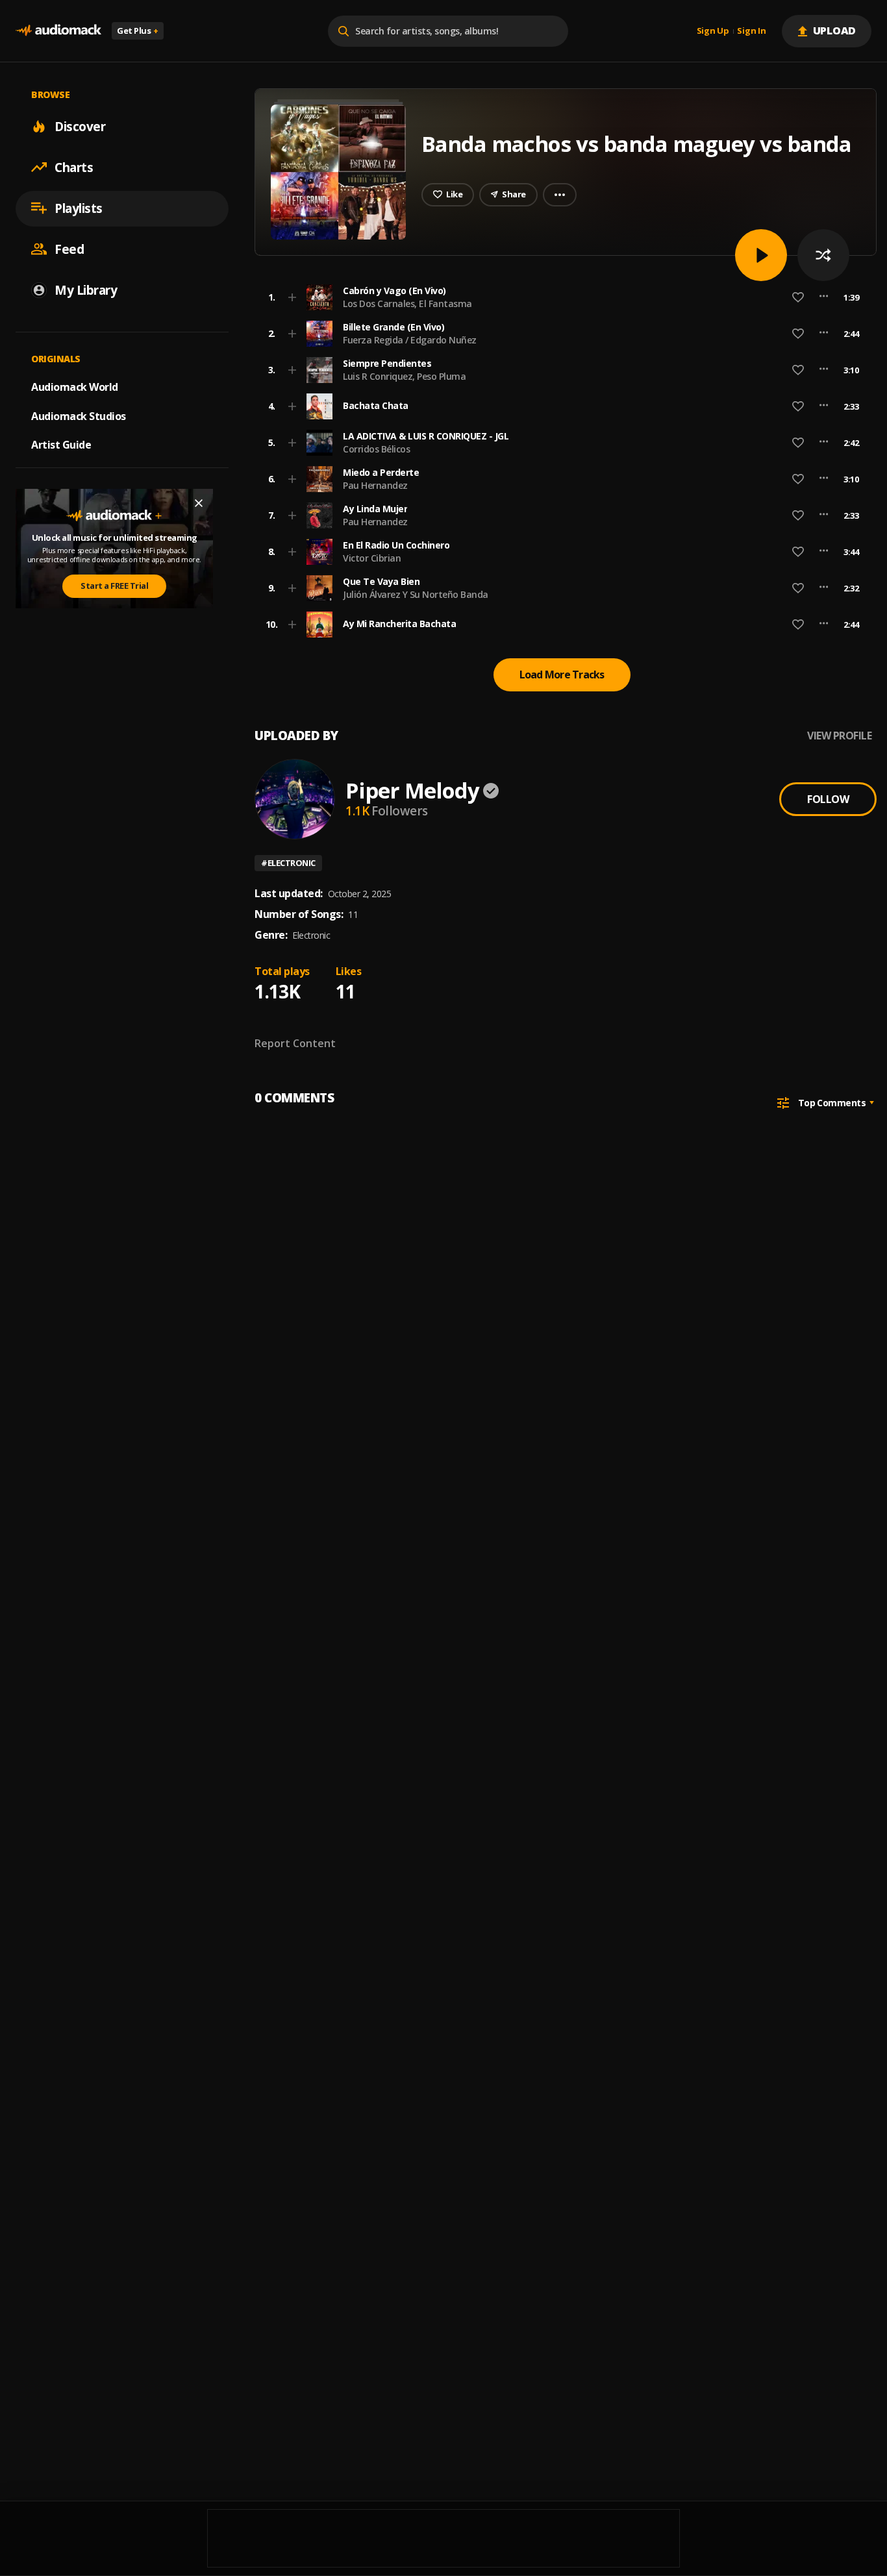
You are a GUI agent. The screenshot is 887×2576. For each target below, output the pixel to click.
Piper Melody (412, 790)
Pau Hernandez (375, 485)
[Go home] (58, 31)
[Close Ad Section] (199, 503)
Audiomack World (75, 386)
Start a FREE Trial (114, 586)
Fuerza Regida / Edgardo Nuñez (410, 340)
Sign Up (713, 31)
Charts (74, 167)
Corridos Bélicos (376, 449)
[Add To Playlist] (292, 297)
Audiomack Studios (79, 415)
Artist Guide (61, 445)
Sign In (751, 31)
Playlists (79, 208)
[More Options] (824, 297)
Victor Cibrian (372, 558)
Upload (835, 31)
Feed (69, 249)
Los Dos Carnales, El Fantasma (407, 303)
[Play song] (761, 255)
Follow (828, 799)
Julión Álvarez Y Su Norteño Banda (416, 594)
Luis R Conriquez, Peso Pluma (404, 376)
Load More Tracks (562, 675)
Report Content (295, 1043)
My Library (86, 290)
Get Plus (138, 31)
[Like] (798, 297)
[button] (562, 297)
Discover (80, 126)
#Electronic (288, 863)
